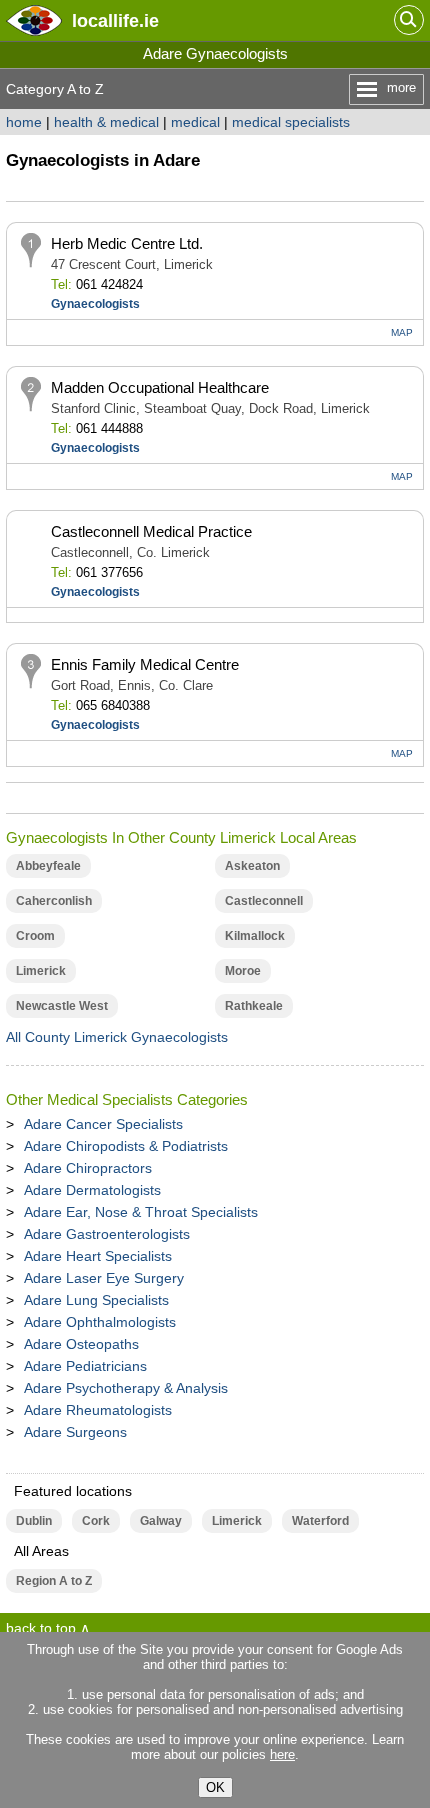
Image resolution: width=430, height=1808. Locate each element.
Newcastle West (62, 1006)
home (24, 122)
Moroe (243, 971)
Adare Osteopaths (81, 1344)
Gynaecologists (95, 304)
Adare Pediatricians (85, 1366)
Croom (35, 936)
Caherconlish (54, 901)
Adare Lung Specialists (96, 1300)
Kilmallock (255, 936)
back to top (41, 1628)
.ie (115, 20)
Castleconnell (264, 901)
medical (195, 122)
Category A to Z (55, 89)
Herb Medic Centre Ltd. (127, 243)
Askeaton (252, 866)
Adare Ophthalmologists (100, 1322)
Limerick (41, 971)
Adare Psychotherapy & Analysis (126, 1388)
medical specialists (291, 122)
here (282, 1754)
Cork (96, 1521)
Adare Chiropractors (88, 1168)
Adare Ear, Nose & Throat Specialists (141, 1212)
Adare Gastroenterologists (107, 1234)
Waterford (320, 1521)
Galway (161, 1521)
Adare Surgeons (75, 1432)
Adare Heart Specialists (98, 1256)
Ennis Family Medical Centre (145, 664)
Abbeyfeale (48, 866)
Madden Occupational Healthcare (160, 387)
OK (215, 1787)
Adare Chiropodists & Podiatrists (126, 1146)
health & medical (106, 122)
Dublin (34, 1521)
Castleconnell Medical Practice (151, 531)
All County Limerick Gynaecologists (117, 1037)
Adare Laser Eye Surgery (104, 1278)
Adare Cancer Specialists (103, 1124)
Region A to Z (54, 1581)
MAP (402, 332)
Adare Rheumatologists (98, 1410)
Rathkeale (254, 1006)
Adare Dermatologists (92, 1190)
